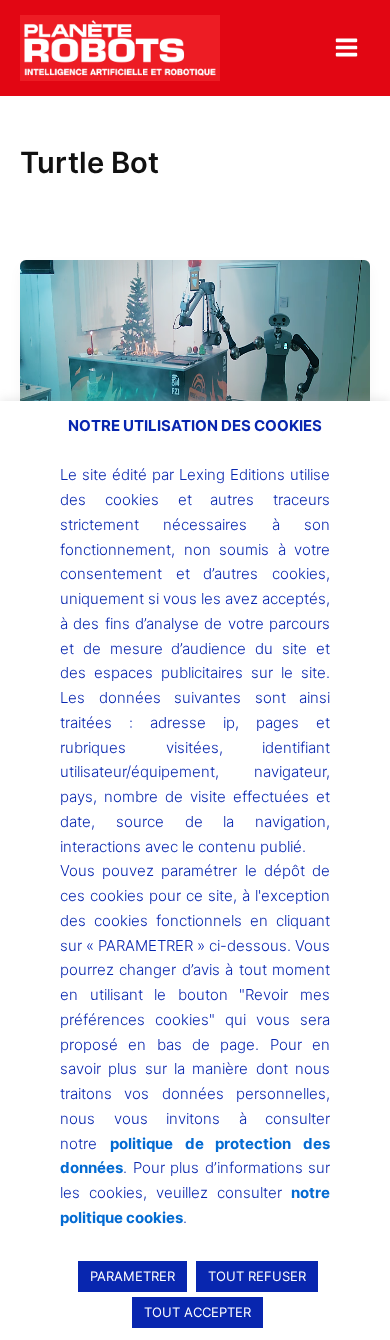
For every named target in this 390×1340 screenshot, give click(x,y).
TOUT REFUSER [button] (257, 1276)
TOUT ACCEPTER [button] (197, 1312)
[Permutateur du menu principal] (346, 47)
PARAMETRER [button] (132, 1276)
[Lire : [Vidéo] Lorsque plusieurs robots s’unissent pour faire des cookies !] (195, 391)
